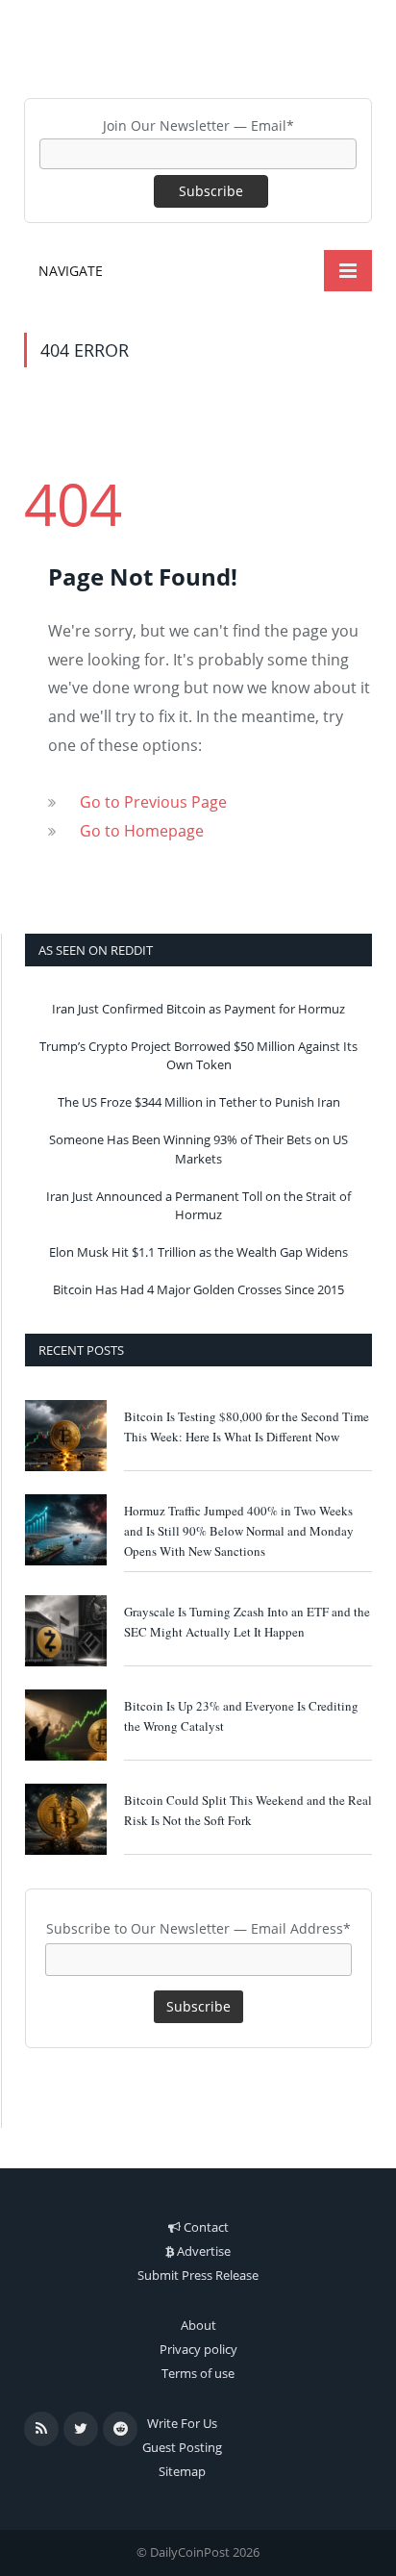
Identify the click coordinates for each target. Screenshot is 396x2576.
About (198, 2325)
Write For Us (182, 2423)
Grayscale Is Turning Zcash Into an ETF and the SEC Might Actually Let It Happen (247, 1622)
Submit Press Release (198, 2275)
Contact (206, 2227)
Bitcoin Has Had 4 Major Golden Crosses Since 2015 (198, 1289)
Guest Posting (182, 2447)
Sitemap (182, 2471)
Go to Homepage (142, 831)
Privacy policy (198, 2349)
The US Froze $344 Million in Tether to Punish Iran (199, 1102)
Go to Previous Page (153, 802)
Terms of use (198, 2373)
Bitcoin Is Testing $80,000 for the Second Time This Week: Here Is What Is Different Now (247, 1426)
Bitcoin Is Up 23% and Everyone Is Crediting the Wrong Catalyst (241, 1716)
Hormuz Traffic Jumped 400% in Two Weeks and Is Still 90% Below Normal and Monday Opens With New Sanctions (239, 1531)
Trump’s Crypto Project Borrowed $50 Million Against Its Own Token (198, 1056)
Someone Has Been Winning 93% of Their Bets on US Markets (198, 1149)
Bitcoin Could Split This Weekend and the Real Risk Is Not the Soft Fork (248, 1810)
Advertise (204, 2251)
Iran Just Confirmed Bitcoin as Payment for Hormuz (198, 1009)
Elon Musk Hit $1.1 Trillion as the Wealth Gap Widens (198, 1252)
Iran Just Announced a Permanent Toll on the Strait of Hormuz (198, 1206)
